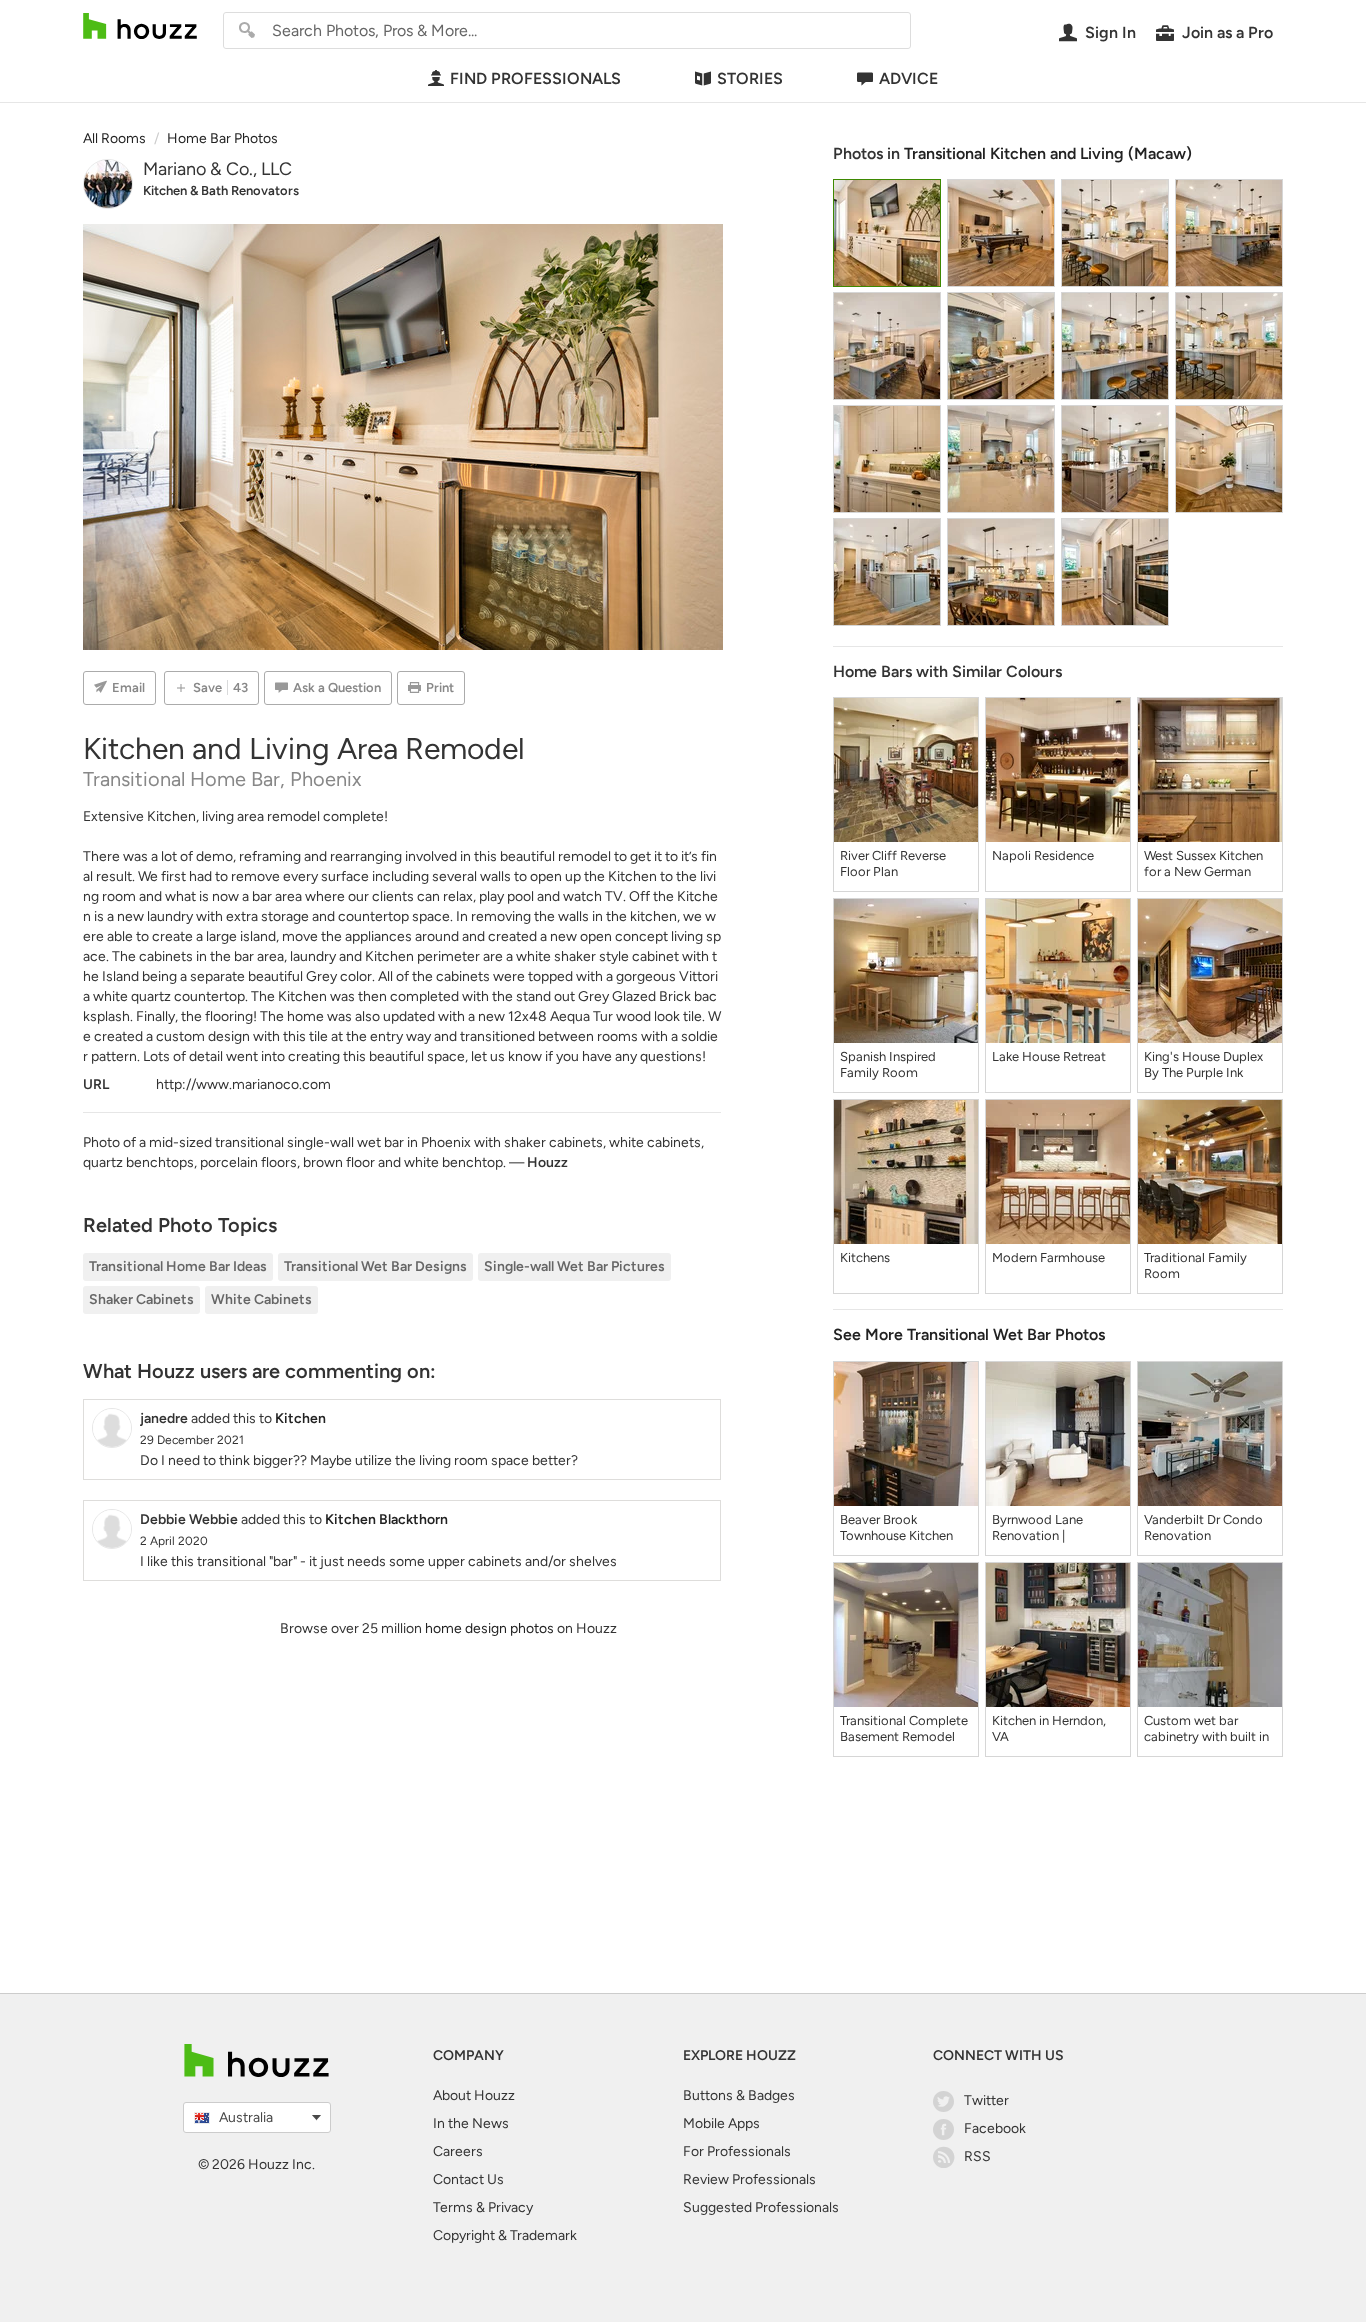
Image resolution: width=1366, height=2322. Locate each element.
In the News (471, 2123)
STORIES (750, 78)
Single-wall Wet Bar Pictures (574, 1266)
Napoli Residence (1043, 855)
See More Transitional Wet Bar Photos (969, 1334)
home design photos (489, 1628)
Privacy (510, 2207)
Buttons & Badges (739, 2095)
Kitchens (865, 1257)
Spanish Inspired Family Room (888, 1064)
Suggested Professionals (761, 2207)
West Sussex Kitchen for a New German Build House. (1203, 864)
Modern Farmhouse (1048, 1257)
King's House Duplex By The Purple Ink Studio (1203, 1065)
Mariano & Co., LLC (217, 169)
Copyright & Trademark (505, 2235)
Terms (453, 2207)
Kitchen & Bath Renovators (221, 190)
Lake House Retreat (1049, 1056)
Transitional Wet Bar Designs (375, 1266)
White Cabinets (261, 1299)
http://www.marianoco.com (243, 1084)
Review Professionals (749, 2179)
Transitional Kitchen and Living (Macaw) (1048, 153)
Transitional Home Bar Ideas (178, 1266)
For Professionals (737, 2151)
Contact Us (468, 2179)
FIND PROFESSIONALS (535, 78)
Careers (458, 2151)
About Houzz (474, 2095)
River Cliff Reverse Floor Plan (893, 863)
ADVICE (908, 78)
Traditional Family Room (1195, 1265)
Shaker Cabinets (141, 1299)
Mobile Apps (721, 2123)
